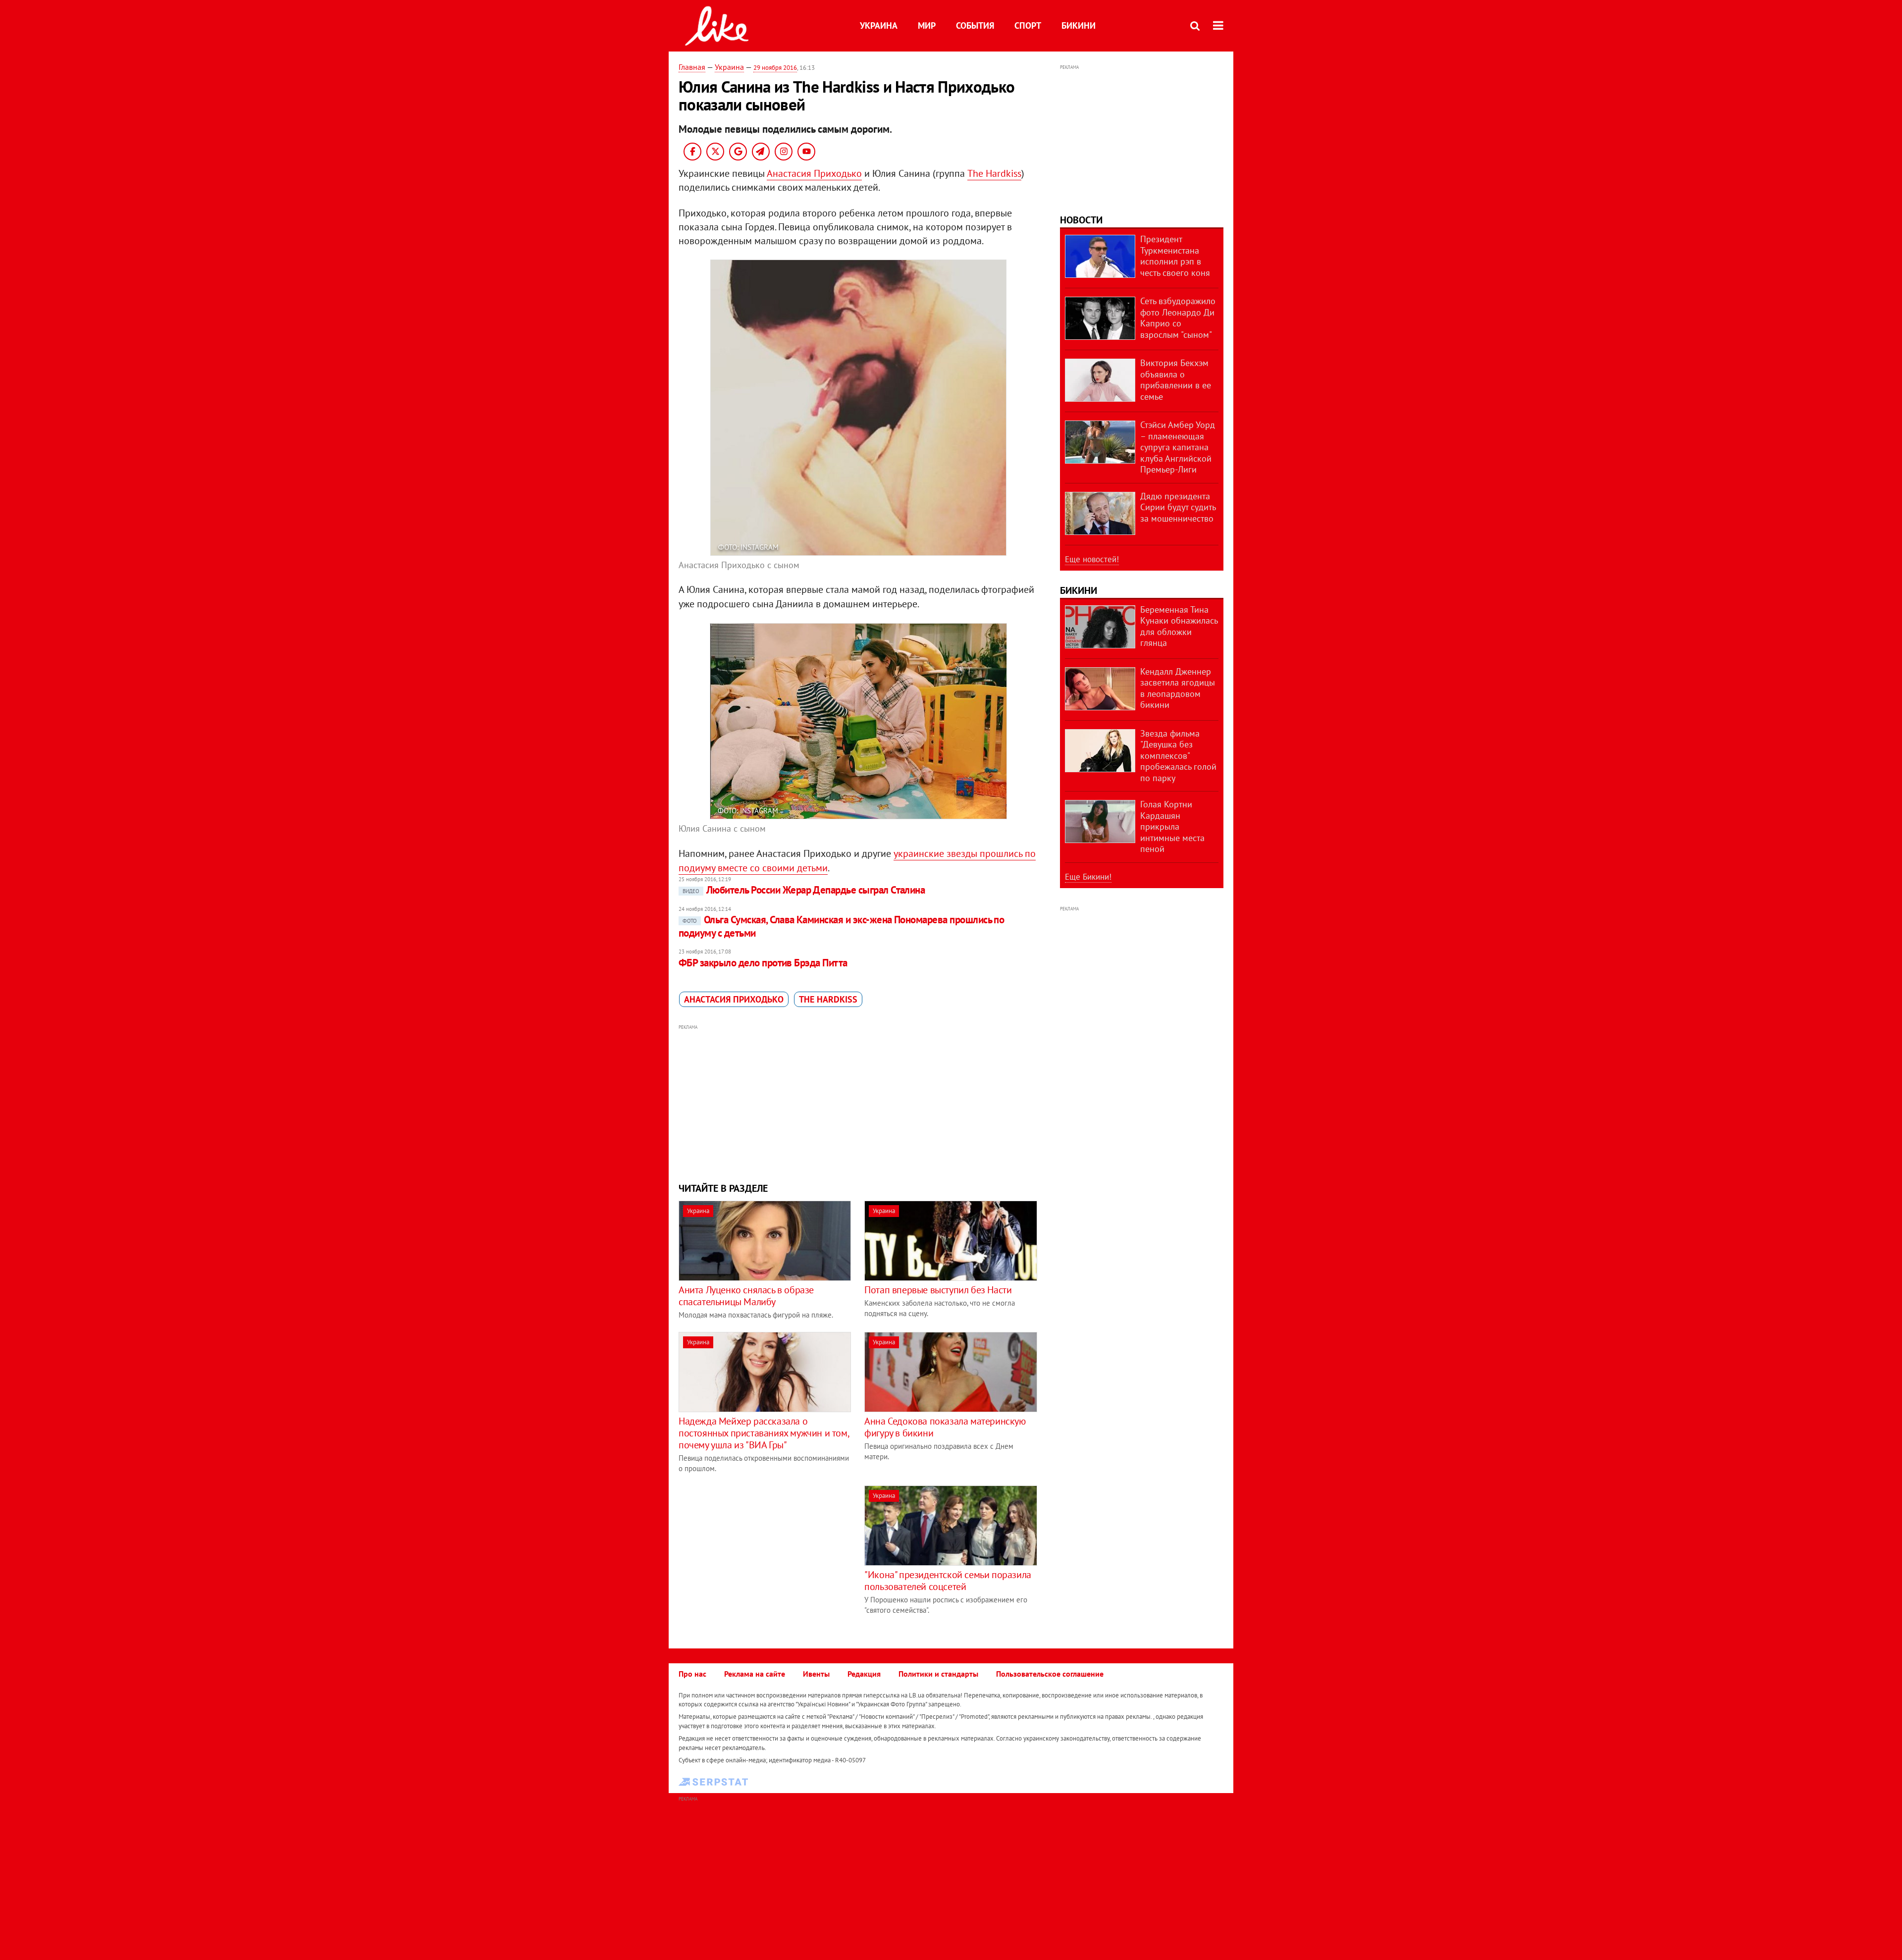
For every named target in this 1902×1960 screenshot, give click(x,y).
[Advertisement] (858, 1102)
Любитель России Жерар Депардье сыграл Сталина (804, 890)
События (975, 26)
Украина (879, 26)
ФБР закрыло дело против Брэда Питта (763, 963)
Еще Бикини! (1088, 877)
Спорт (1028, 26)
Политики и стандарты (938, 1674)
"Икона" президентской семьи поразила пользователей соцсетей (948, 1581)
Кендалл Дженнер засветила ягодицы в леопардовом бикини (1178, 688)
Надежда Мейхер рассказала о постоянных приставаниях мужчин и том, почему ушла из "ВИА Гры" (764, 1433)
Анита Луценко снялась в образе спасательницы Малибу (746, 1296)
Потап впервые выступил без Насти (938, 1290)
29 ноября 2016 (775, 68)
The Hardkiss (994, 173)
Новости (1081, 220)
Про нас (692, 1674)
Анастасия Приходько (814, 173)
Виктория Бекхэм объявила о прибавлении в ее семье (1176, 380)
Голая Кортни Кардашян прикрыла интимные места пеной (1172, 826)
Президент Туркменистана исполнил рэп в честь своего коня (1175, 256)
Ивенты (816, 1674)
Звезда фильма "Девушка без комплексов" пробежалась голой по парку (1178, 756)
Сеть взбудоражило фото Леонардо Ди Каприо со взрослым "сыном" (1178, 318)
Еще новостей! (1092, 559)
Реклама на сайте (755, 1674)
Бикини (1079, 26)
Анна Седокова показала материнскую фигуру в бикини (945, 1427)
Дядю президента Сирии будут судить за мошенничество (1178, 507)
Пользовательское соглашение (1050, 1674)
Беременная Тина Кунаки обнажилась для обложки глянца (1179, 626)
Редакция (864, 1674)
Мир (927, 26)
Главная (692, 67)
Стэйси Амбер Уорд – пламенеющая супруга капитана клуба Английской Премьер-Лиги (1178, 447)
